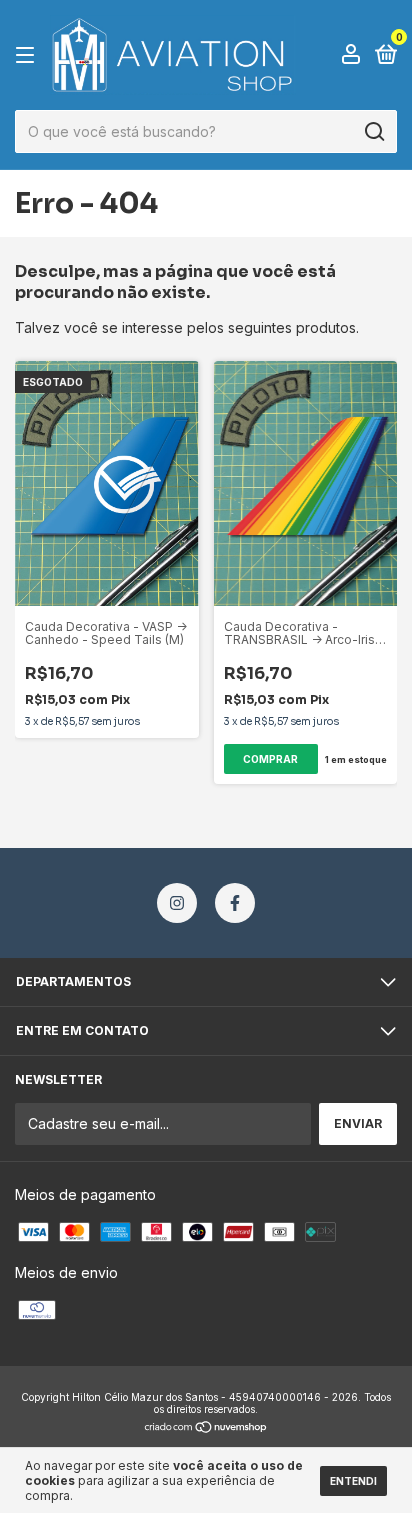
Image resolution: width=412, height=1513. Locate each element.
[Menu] (28, 55)
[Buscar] (373, 132)
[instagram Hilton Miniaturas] (177, 903)
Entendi (353, 1481)
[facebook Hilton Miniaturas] (235, 903)
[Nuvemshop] (206, 1428)
